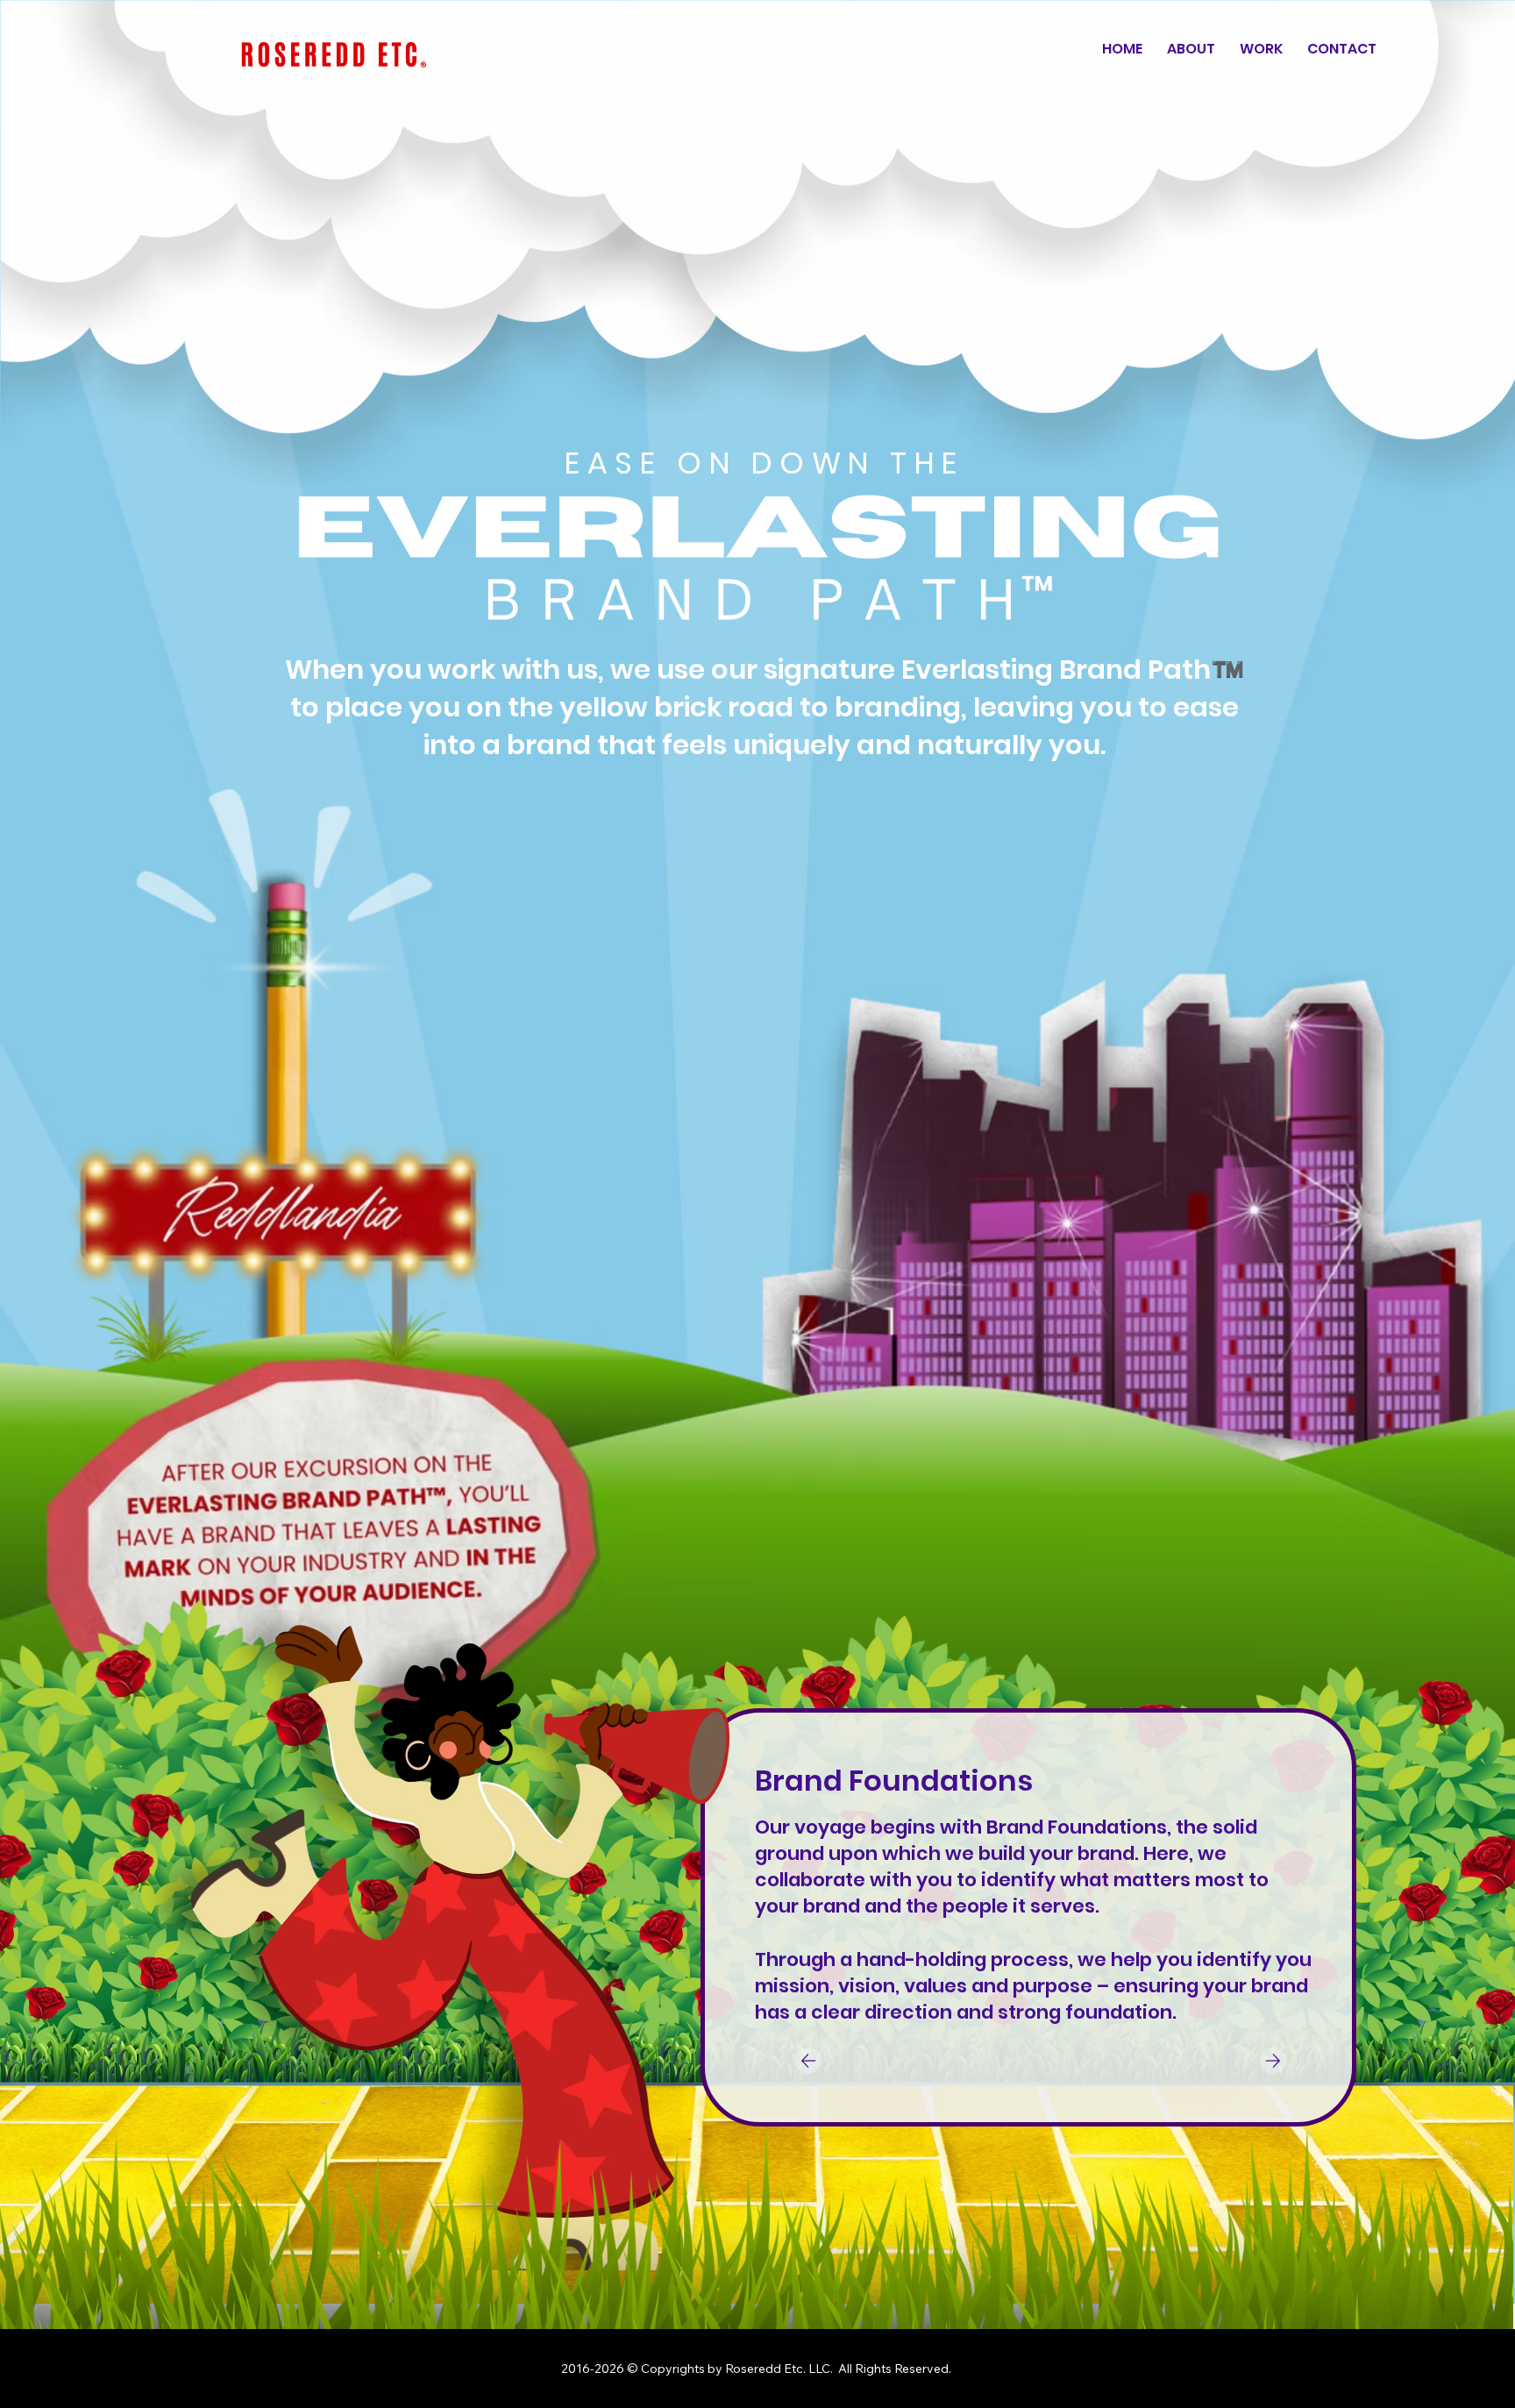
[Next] (1273, 2061)
